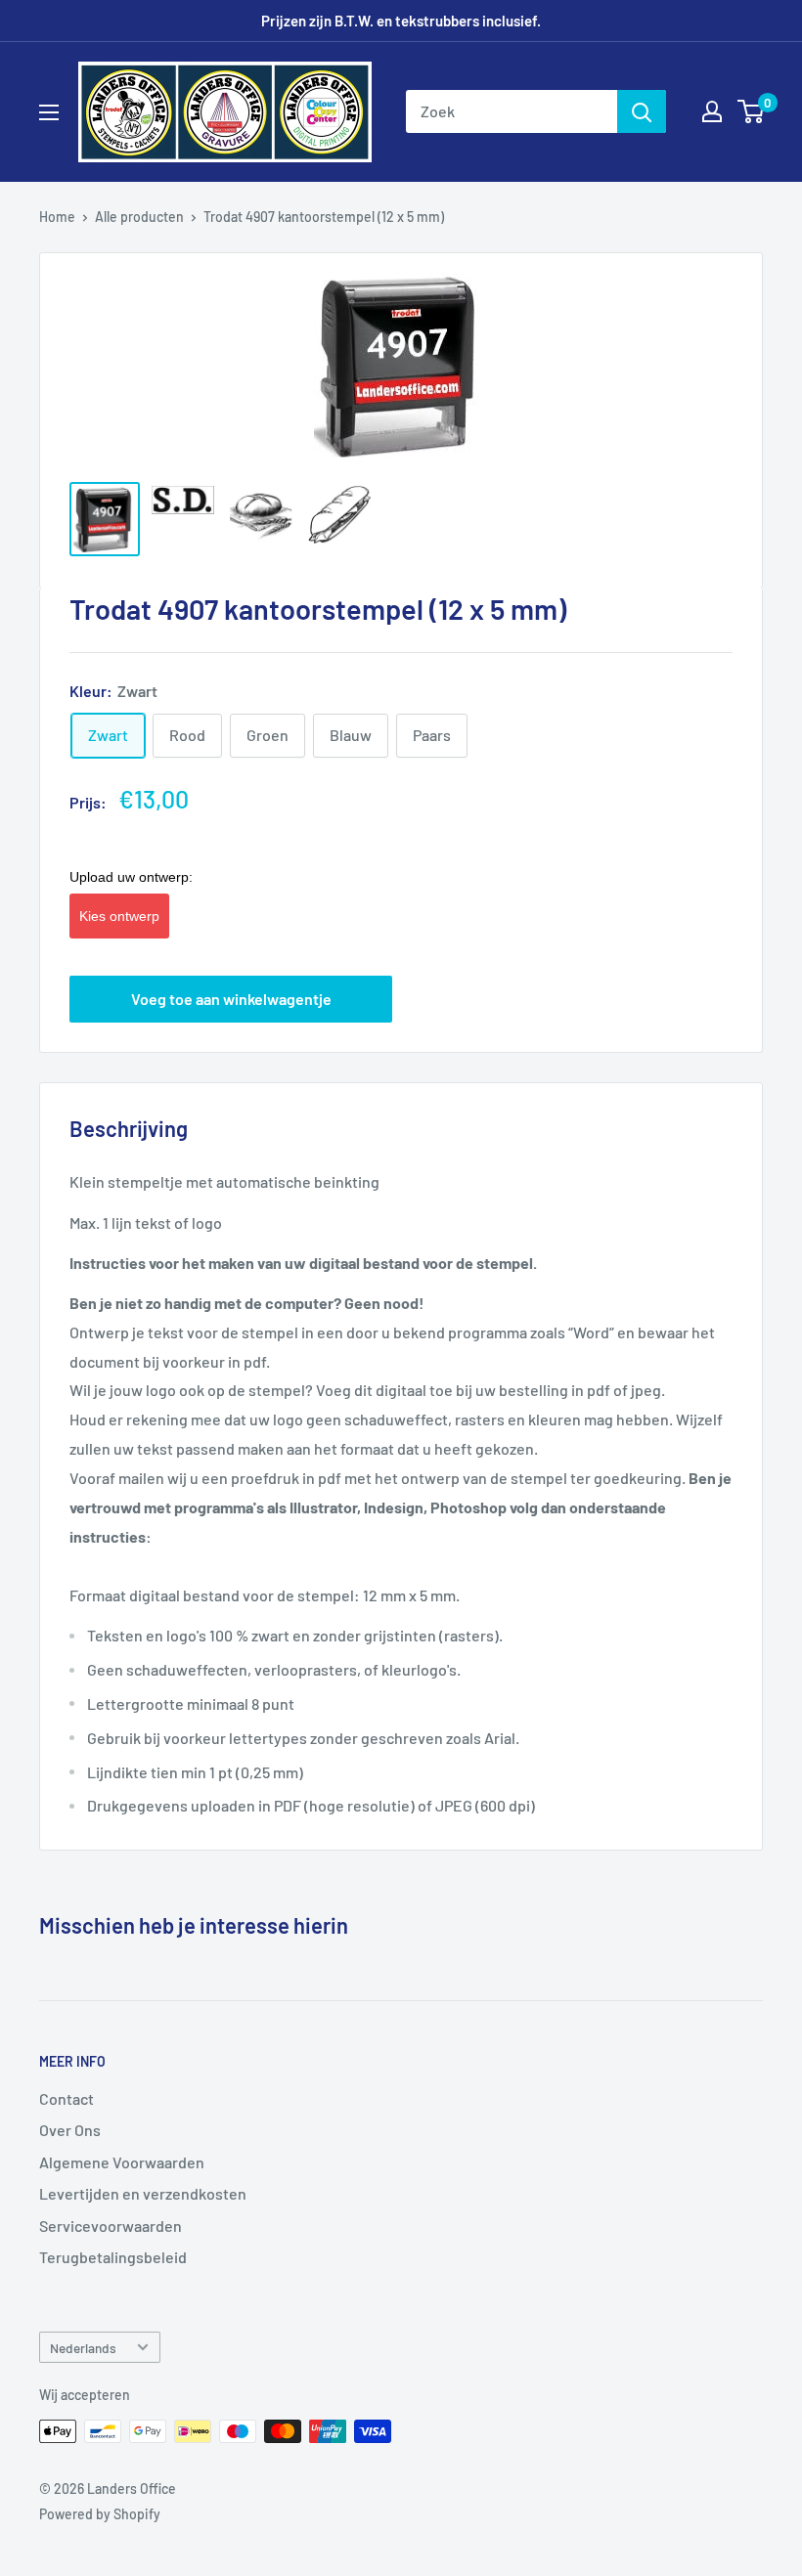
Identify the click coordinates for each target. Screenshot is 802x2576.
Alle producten (139, 217)
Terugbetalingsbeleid (113, 2257)
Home (57, 217)
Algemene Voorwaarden (122, 2162)
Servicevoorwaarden (111, 2226)
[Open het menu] (49, 112)
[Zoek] (642, 111)
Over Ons (70, 2130)
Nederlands (83, 2348)
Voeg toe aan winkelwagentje (231, 999)
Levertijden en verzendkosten (143, 2193)
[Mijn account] (712, 111)
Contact (67, 2098)
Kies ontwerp (119, 916)
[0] (752, 111)
